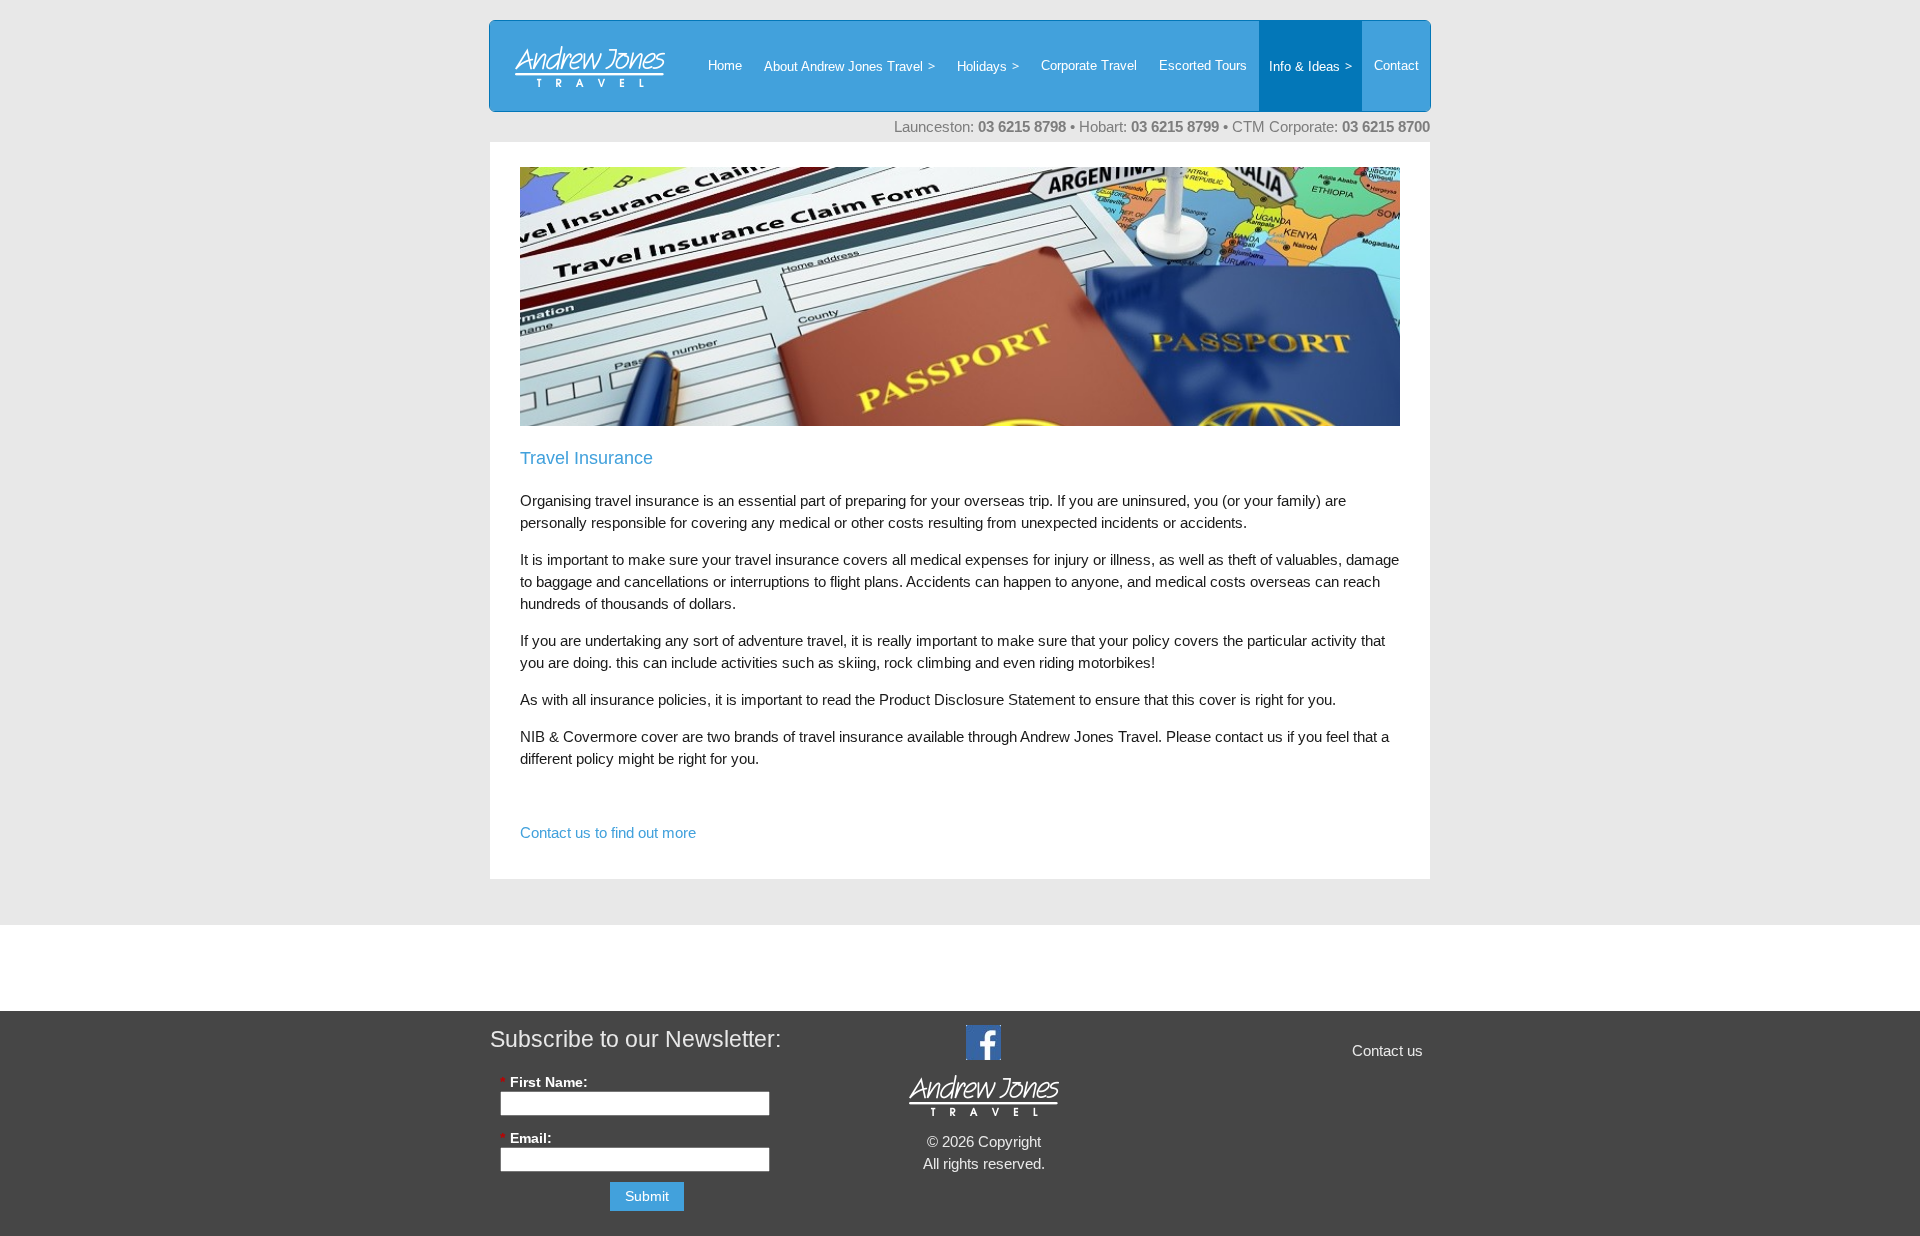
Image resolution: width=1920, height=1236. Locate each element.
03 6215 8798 (1022, 126)
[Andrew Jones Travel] (577, 66)
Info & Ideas (1304, 66)
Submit (647, 1196)
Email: (526, 1138)
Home (725, 65)
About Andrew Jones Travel (843, 66)
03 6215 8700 (1386, 126)
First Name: (544, 1082)
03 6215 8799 (1175, 126)
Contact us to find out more (608, 832)
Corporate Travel (1089, 65)
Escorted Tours (1203, 65)
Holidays (982, 66)
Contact (1396, 65)
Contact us (1387, 1050)
